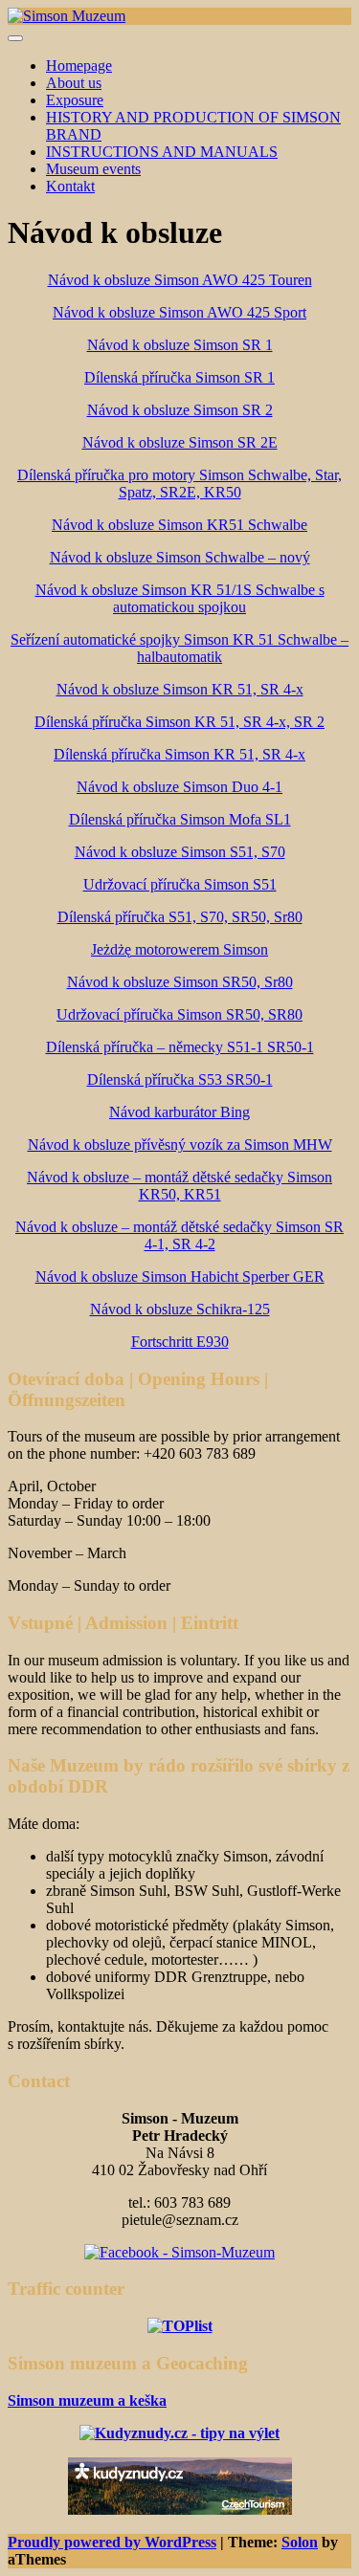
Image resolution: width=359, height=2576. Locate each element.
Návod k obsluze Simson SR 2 (180, 410)
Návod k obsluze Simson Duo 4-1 (179, 787)
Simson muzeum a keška (87, 2400)
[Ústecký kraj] (179, 2433)
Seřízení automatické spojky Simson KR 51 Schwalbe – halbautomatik (179, 648)
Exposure (75, 100)
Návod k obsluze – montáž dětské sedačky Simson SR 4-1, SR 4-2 (179, 1235)
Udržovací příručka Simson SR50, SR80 (179, 1014)
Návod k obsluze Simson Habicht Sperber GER (180, 1277)
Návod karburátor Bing (179, 1112)
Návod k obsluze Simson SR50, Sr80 (180, 982)
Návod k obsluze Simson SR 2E (180, 442)
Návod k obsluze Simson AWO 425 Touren (180, 280)
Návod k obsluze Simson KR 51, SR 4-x (180, 689)
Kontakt (70, 186)
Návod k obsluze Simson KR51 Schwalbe (179, 525)
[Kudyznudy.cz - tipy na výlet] (180, 2510)
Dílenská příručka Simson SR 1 (179, 377)
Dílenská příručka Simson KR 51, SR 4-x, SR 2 (179, 722)
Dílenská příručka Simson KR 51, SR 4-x (179, 754)
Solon (300, 2542)
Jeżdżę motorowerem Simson (179, 949)
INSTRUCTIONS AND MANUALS (162, 152)
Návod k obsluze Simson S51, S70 (180, 852)
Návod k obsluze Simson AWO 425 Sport (179, 312)
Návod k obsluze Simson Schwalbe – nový (180, 557)
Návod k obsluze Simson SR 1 (180, 345)
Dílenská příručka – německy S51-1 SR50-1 (180, 1047)
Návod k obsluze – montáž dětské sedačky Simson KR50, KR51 (179, 1186)
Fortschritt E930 (180, 1342)
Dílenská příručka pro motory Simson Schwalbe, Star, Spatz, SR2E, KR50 (179, 484)
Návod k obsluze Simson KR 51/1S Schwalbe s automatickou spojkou (180, 598)
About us (74, 83)
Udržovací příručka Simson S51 (180, 884)
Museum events (93, 169)
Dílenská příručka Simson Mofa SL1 (180, 819)
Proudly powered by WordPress (112, 2542)
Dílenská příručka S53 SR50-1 (180, 1079)
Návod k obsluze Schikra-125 (180, 1309)
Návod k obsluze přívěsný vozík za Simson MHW (180, 1145)
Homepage (79, 66)
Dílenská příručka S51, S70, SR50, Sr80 (180, 917)
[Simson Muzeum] (67, 16)
